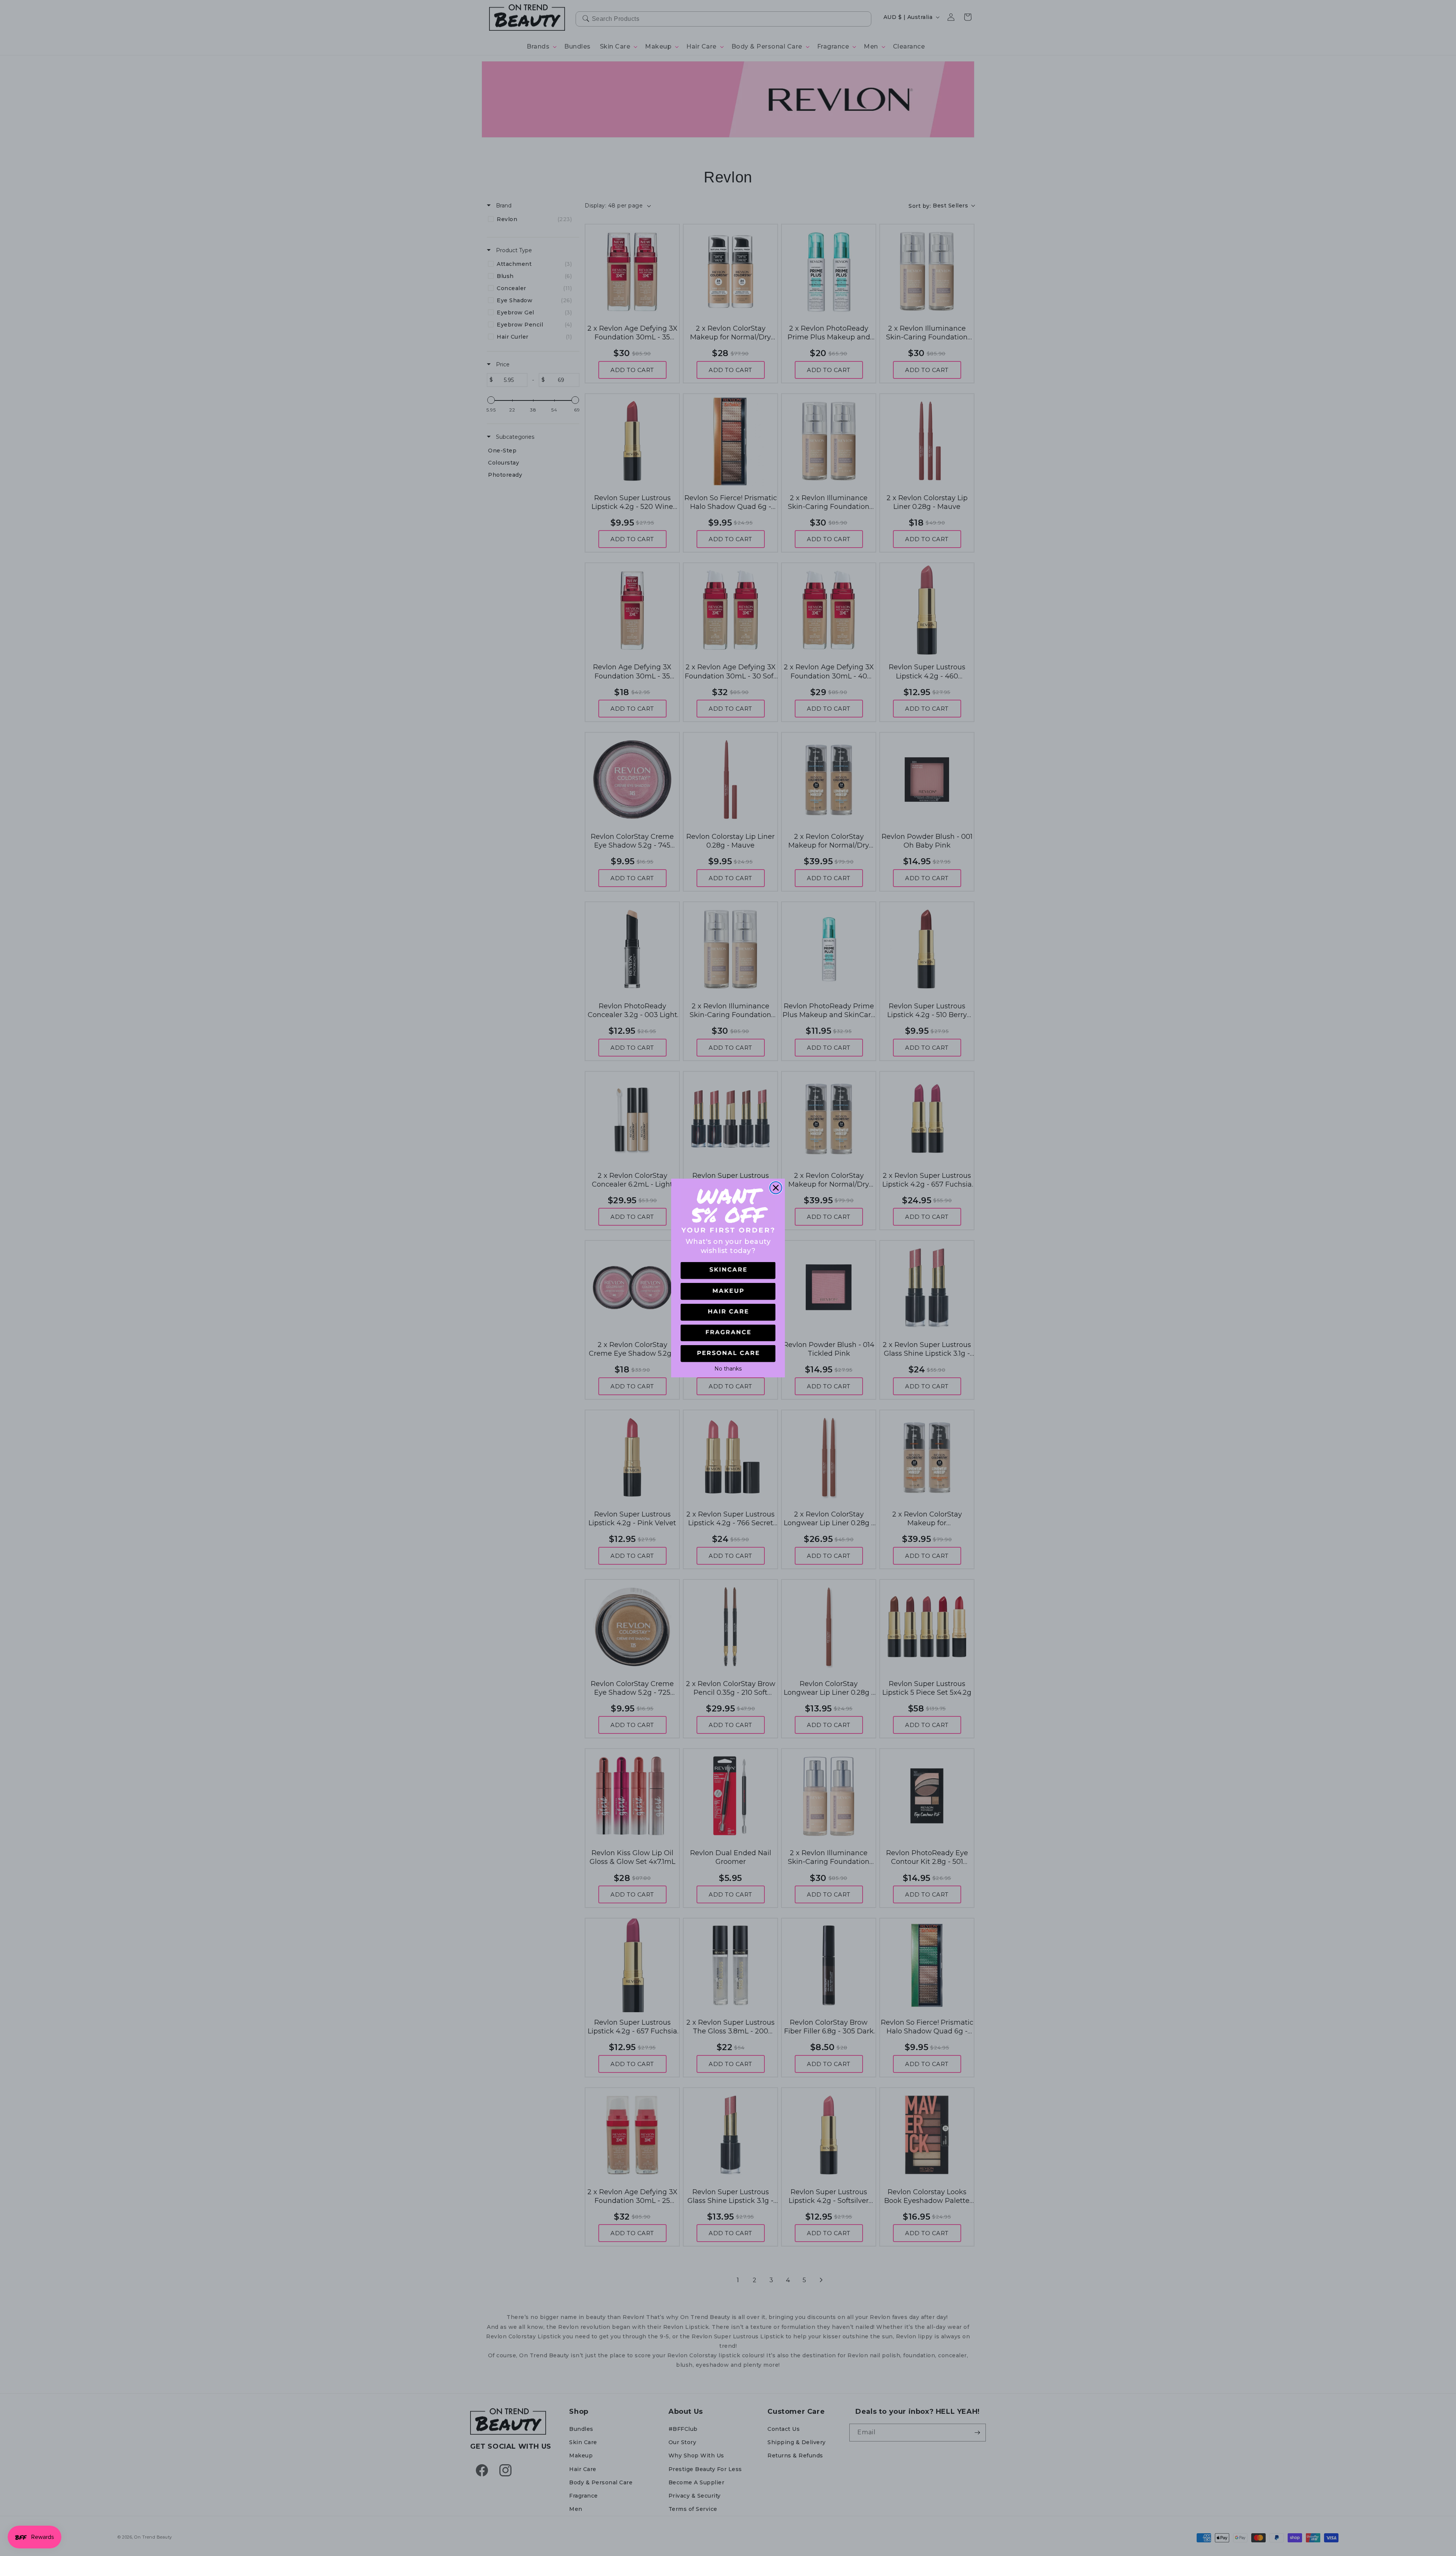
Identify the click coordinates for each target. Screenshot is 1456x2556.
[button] (728, 1271)
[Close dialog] (776, 1188)
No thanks (728, 1368)
